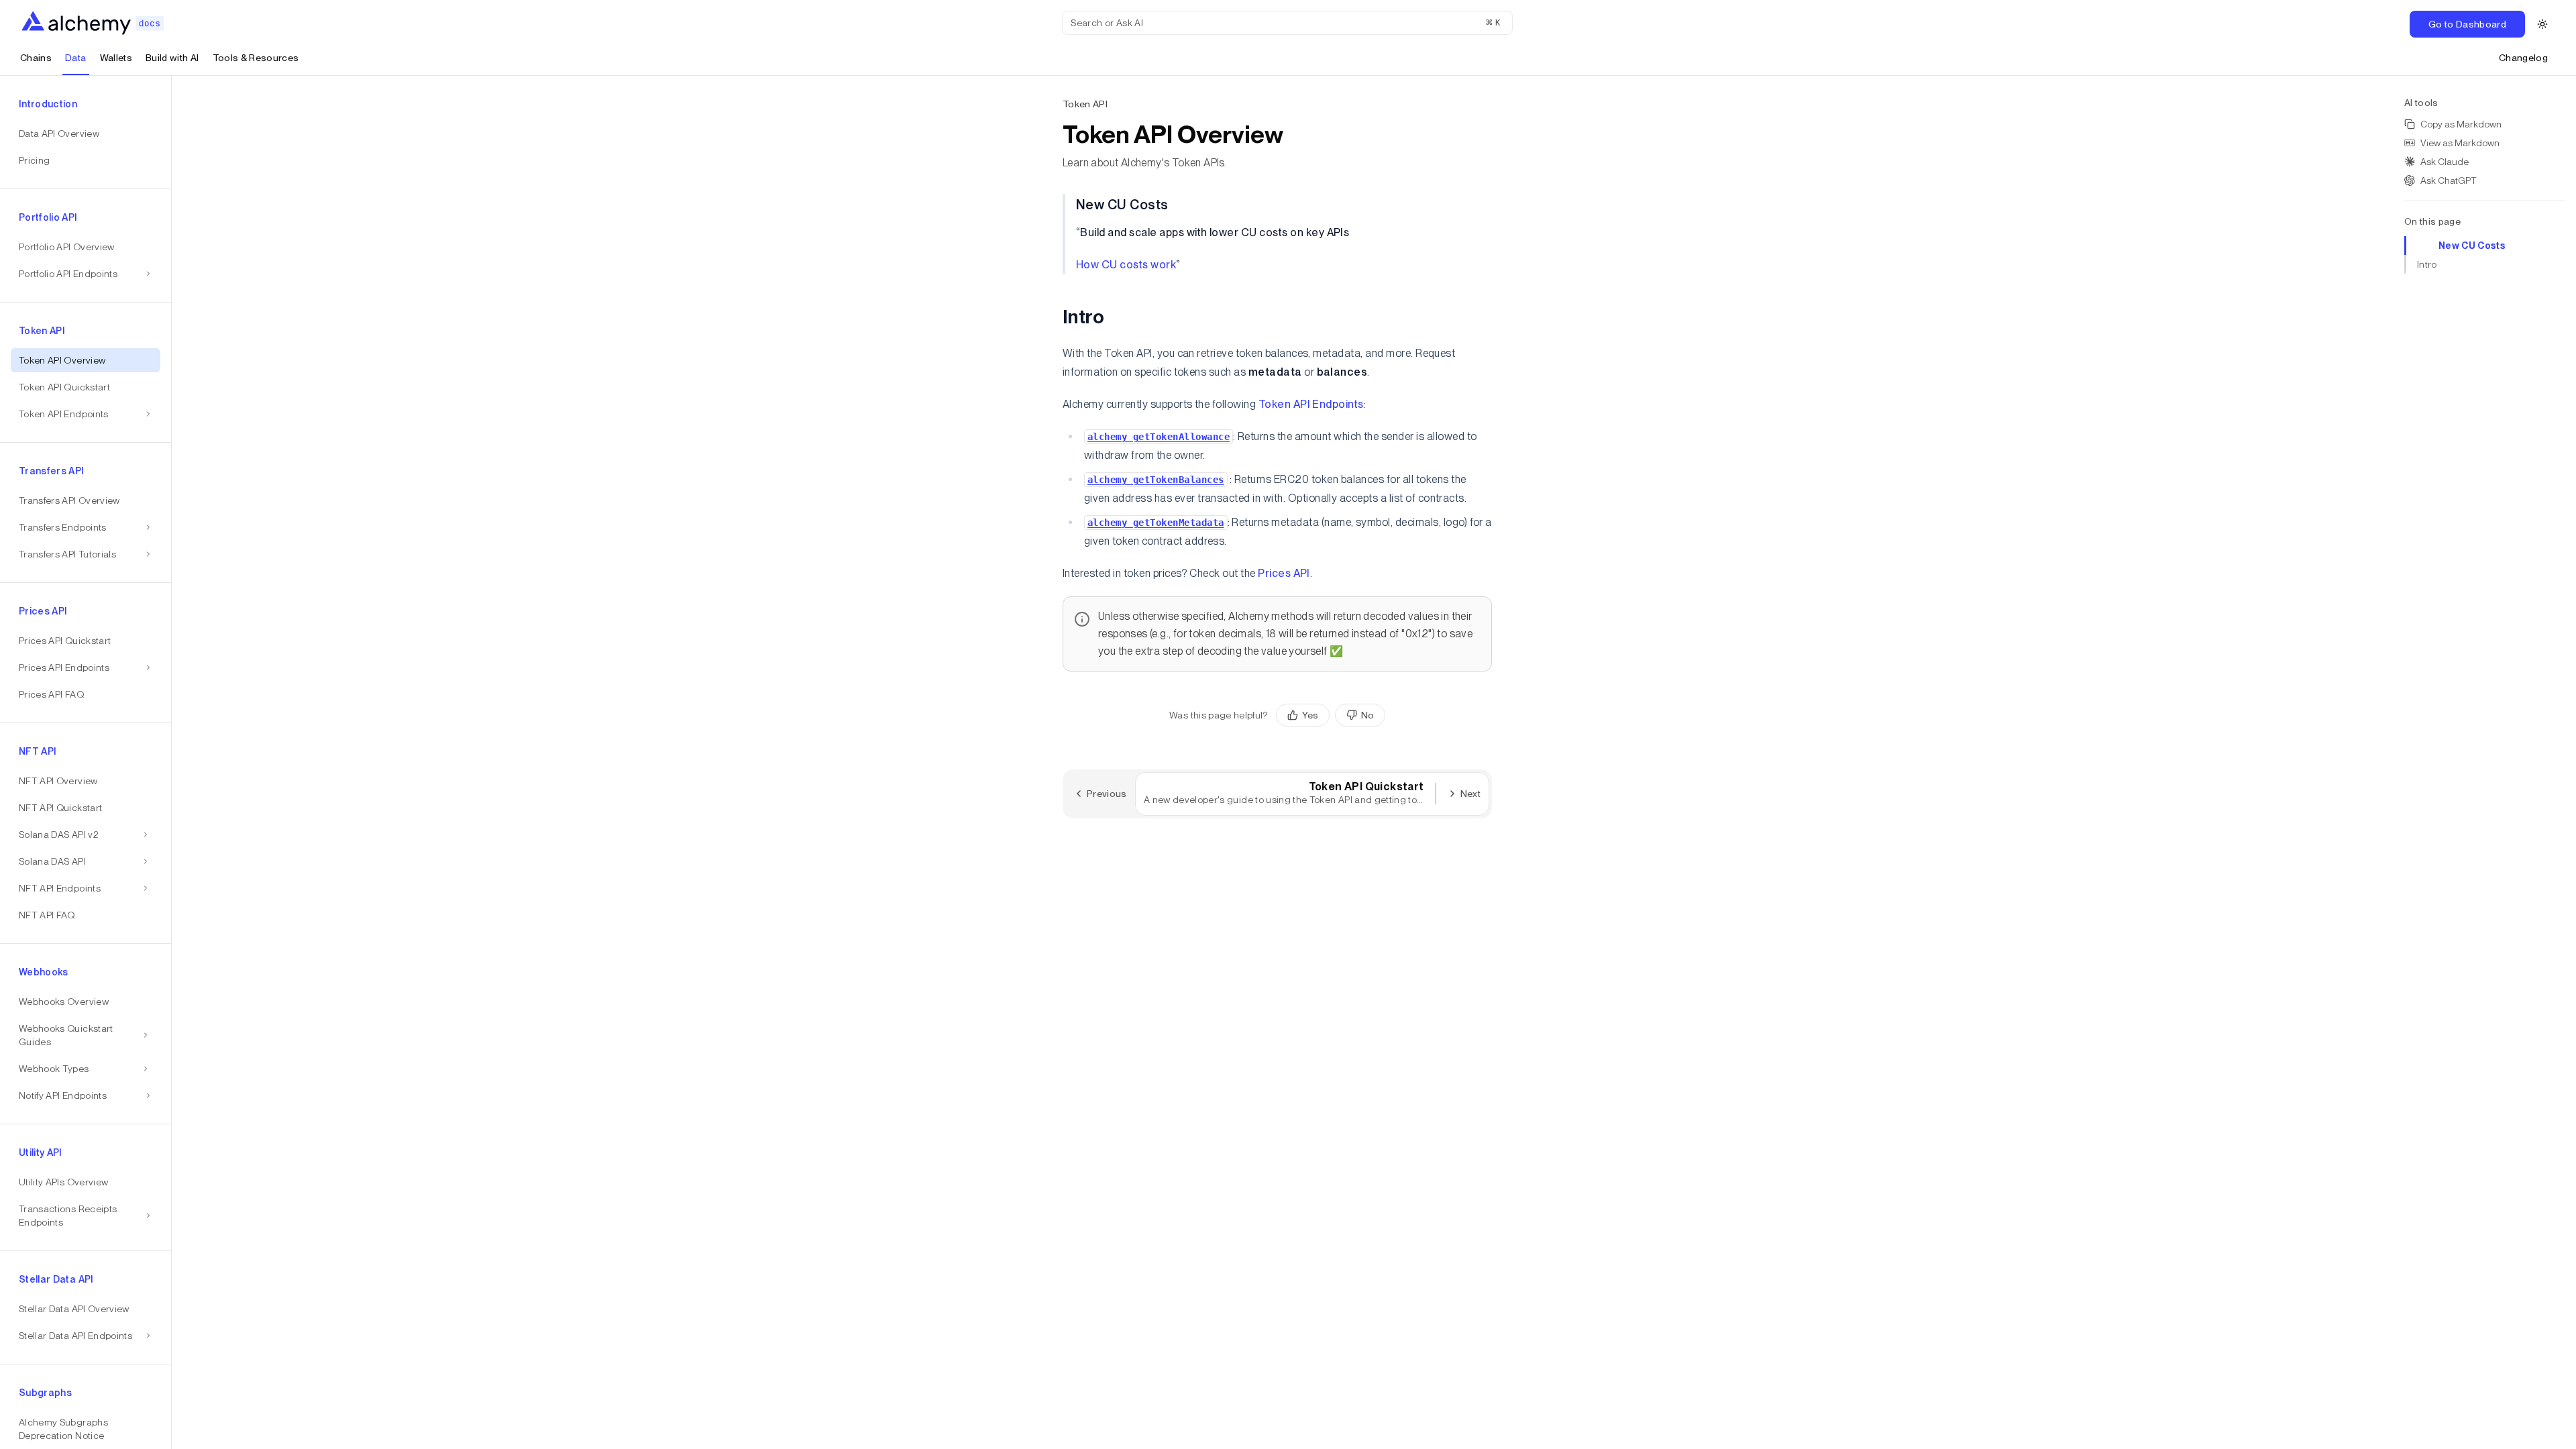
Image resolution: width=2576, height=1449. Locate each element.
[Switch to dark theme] (2542, 24)
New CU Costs (2472, 246)
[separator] (172, 762)
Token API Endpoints (1311, 404)
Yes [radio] (1310, 715)
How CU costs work (1126, 265)
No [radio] (1367, 715)
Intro (2427, 264)
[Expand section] (146, 835)
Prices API (1284, 573)
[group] (1331, 715)
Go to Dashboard (2467, 24)
